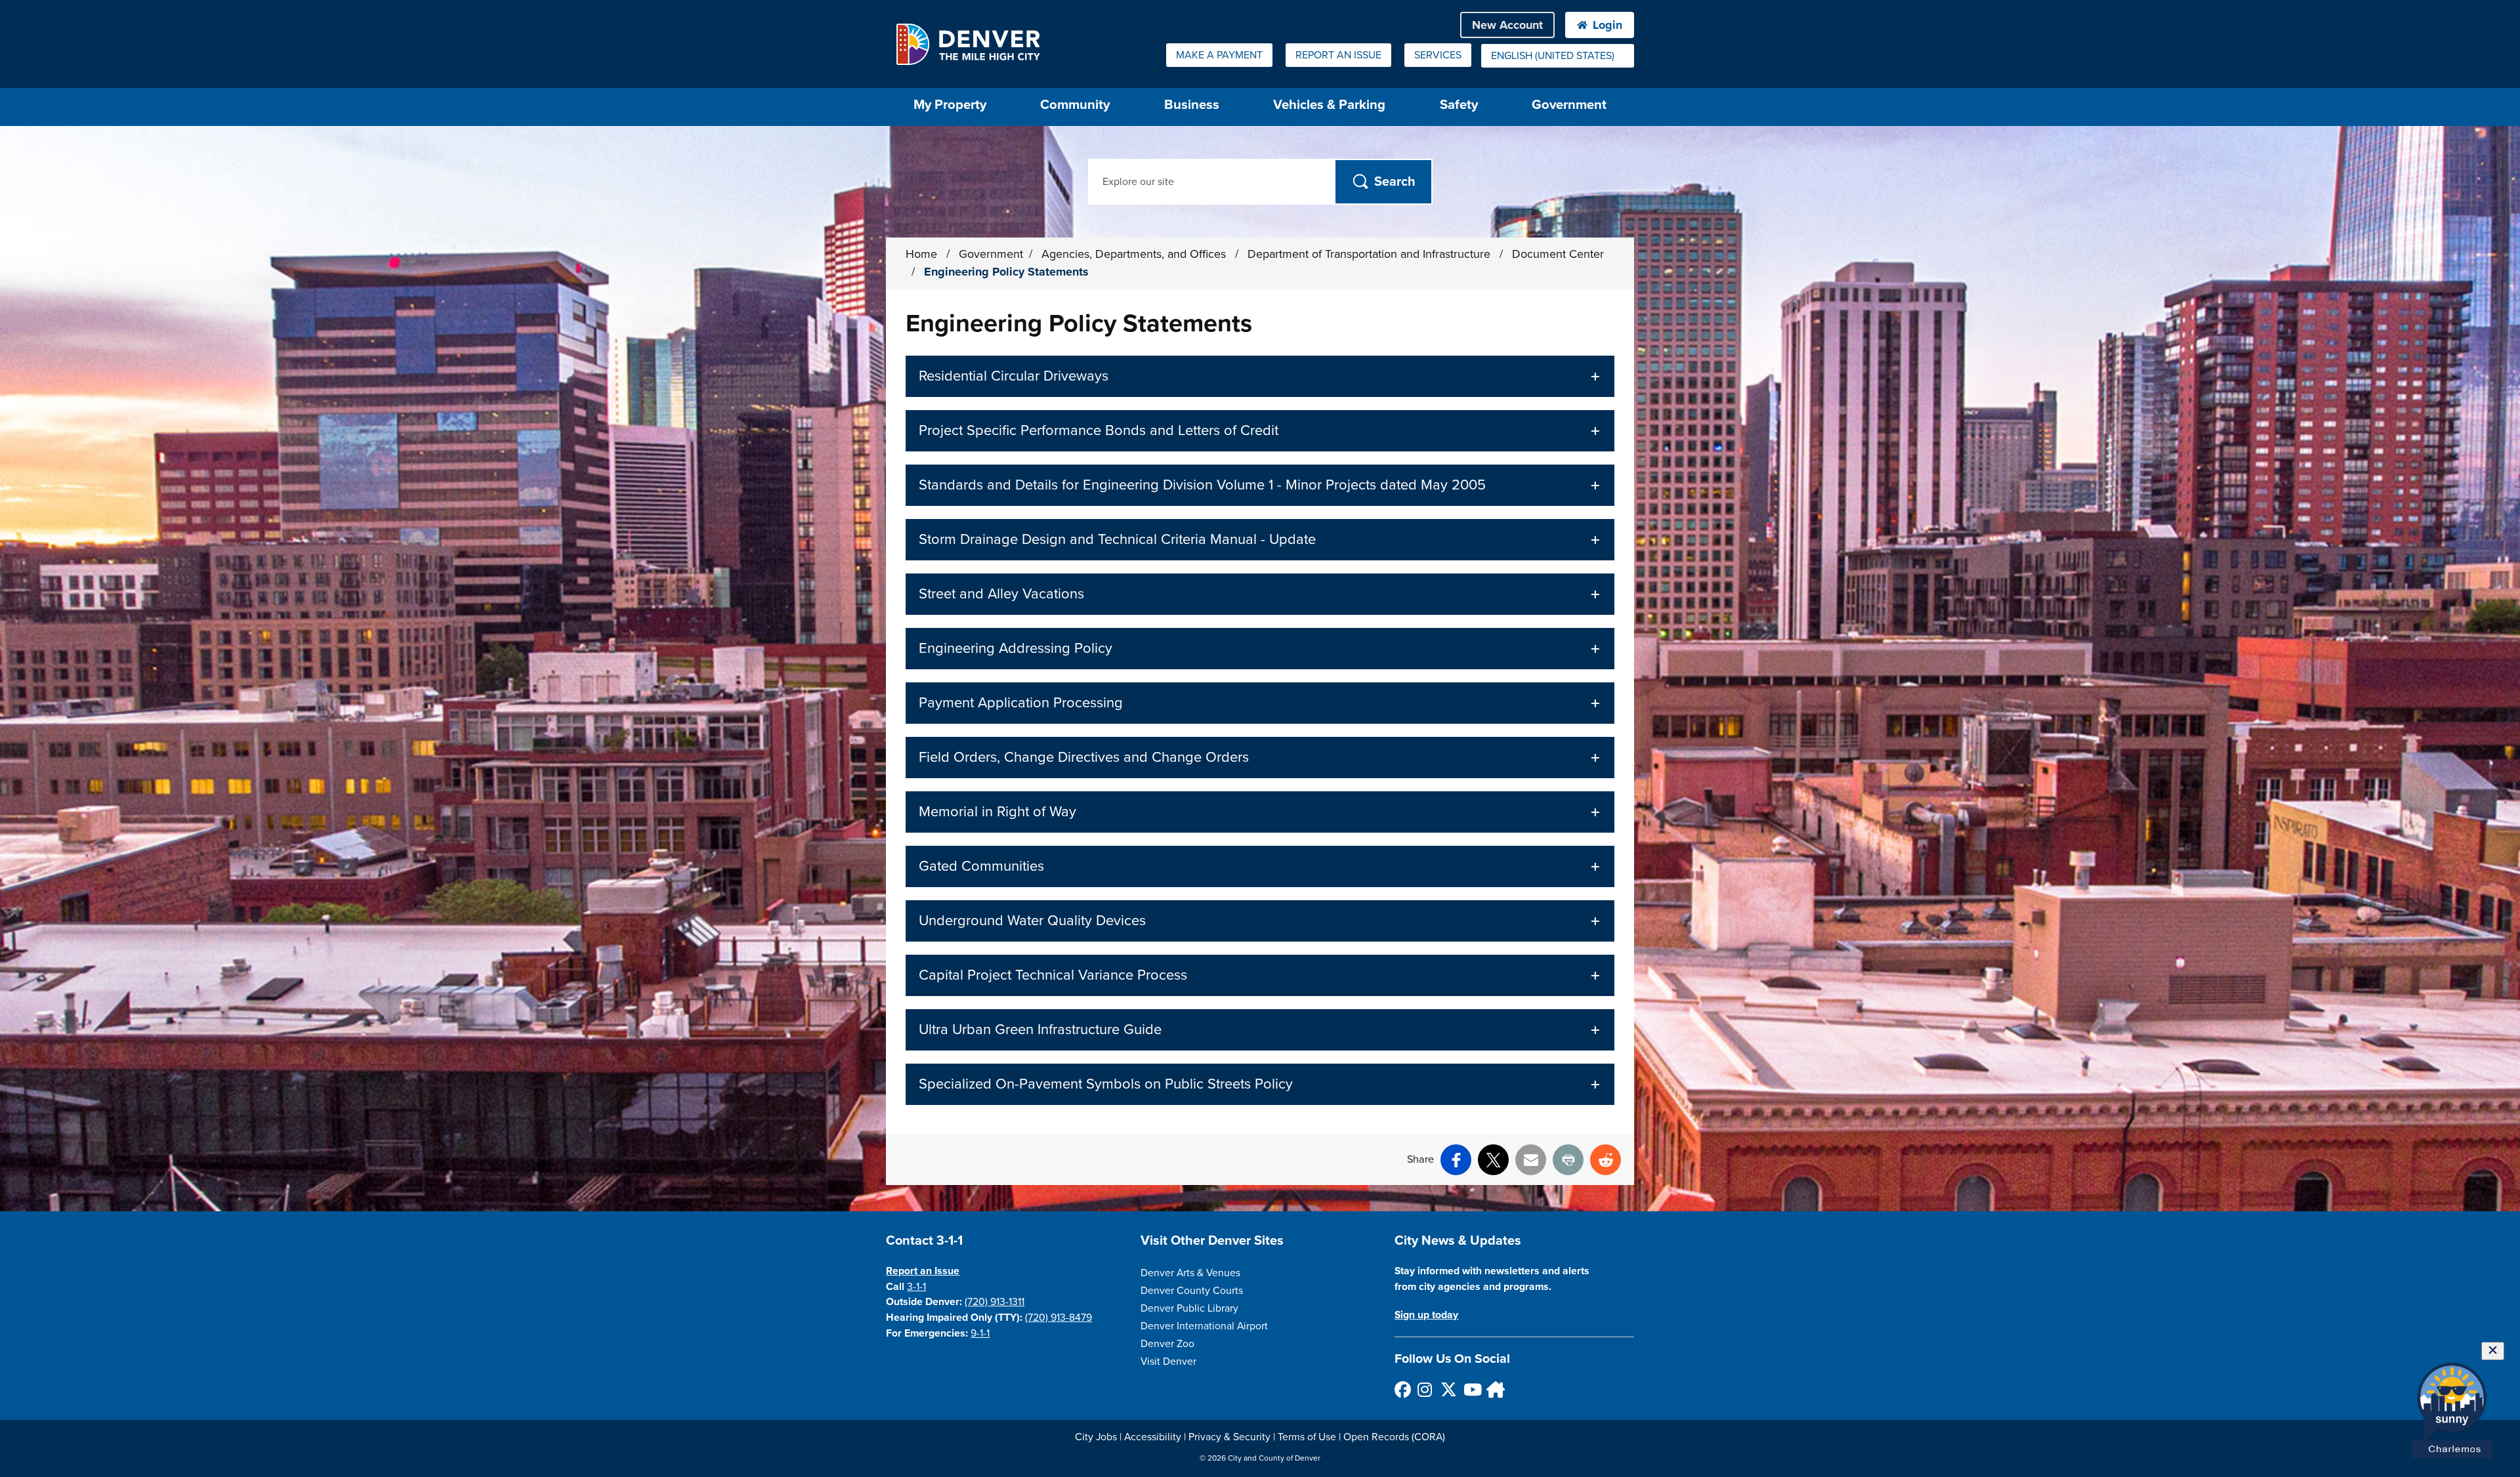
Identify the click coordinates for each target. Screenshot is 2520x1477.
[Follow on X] (1448, 1389)
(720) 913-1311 (995, 1302)
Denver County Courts (1192, 1291)
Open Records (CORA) (1394, 1437)
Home (921, 254)
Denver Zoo (1167, 1344)
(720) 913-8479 (1059, 1318)
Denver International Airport (1204, 1326)
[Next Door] (1494, 1389)
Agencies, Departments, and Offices (1135, 254)
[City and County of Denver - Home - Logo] (968, 44)
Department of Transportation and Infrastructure (1371, 254)
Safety (1459, 105)
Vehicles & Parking (1329, 105)
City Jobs (1096, 1437)
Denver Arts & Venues (1190, 1273)
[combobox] (1558, 56)
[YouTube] (1471, 1389)
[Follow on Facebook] (1402, 1389)
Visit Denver (1168, 1362)
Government (1569, 105)
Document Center (1558, 254)
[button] (1260, 376)
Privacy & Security (1229, 1437)
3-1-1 (916, 1287)
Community (1075, 105)
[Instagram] (1425, 1389)
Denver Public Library (1189, 1308)
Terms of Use (1307, 1437)
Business (1192, 105)
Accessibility (1153, 1437)
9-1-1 (980, 1333)
